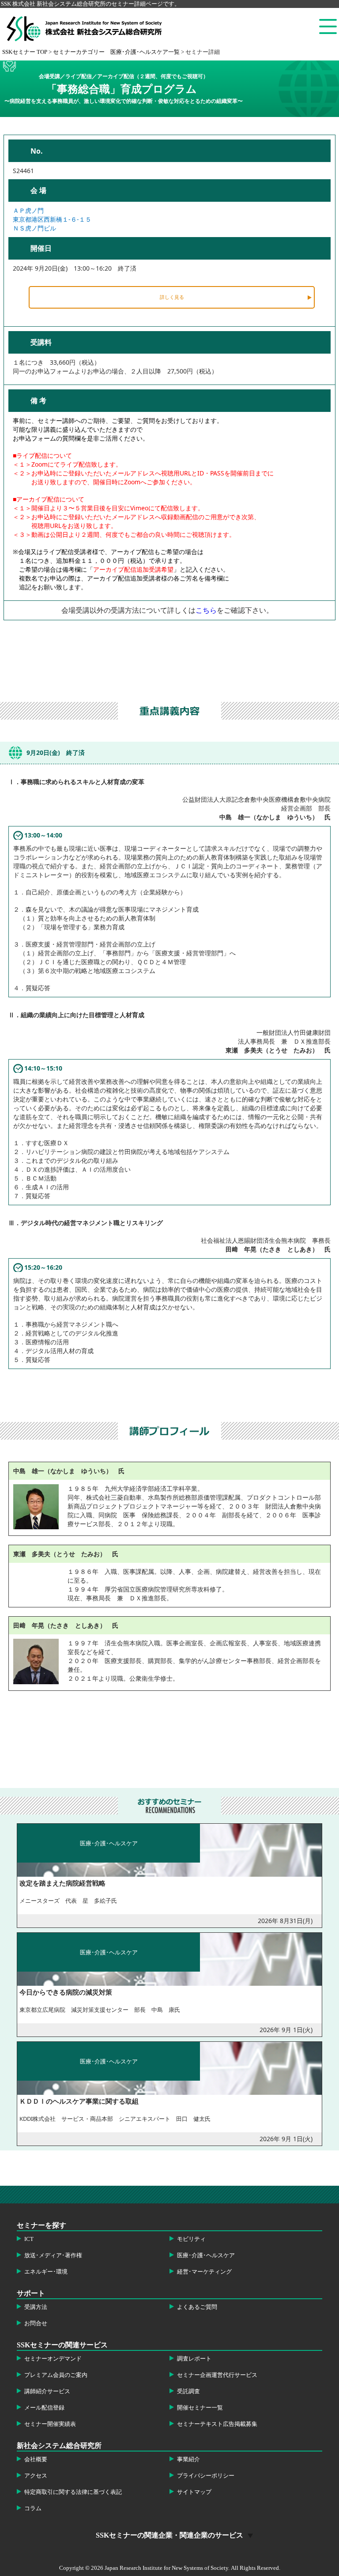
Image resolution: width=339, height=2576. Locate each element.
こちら (206, 610)
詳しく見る (172, 297)
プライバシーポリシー (206, 2476)
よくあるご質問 (197, 2307)
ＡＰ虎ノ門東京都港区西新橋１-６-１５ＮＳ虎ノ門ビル (52, 219)
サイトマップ (194, 2492)
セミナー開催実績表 (50, 2424)
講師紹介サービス (47, 2391)
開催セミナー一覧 (200, 2408)
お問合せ (36, 2323)
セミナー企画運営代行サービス (217, 2375)
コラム (33, 2508)
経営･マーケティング (204, 2272)
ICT (29, 2239)
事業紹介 (188, 2459)
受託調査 (188, 2391)
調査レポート (194, 2359)
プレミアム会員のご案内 (56, 2375)
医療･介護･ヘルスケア (206, 2255)
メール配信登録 (44, 2408)
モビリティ (191, 2239)
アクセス (36, 2476)
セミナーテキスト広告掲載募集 (217, 2424)
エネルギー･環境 (46, 2272)
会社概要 (36, 2459)
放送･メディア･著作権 (53, 2255)
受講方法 (36, 2307)
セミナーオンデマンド (53, 2359)
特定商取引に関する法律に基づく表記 (73, 2492)
